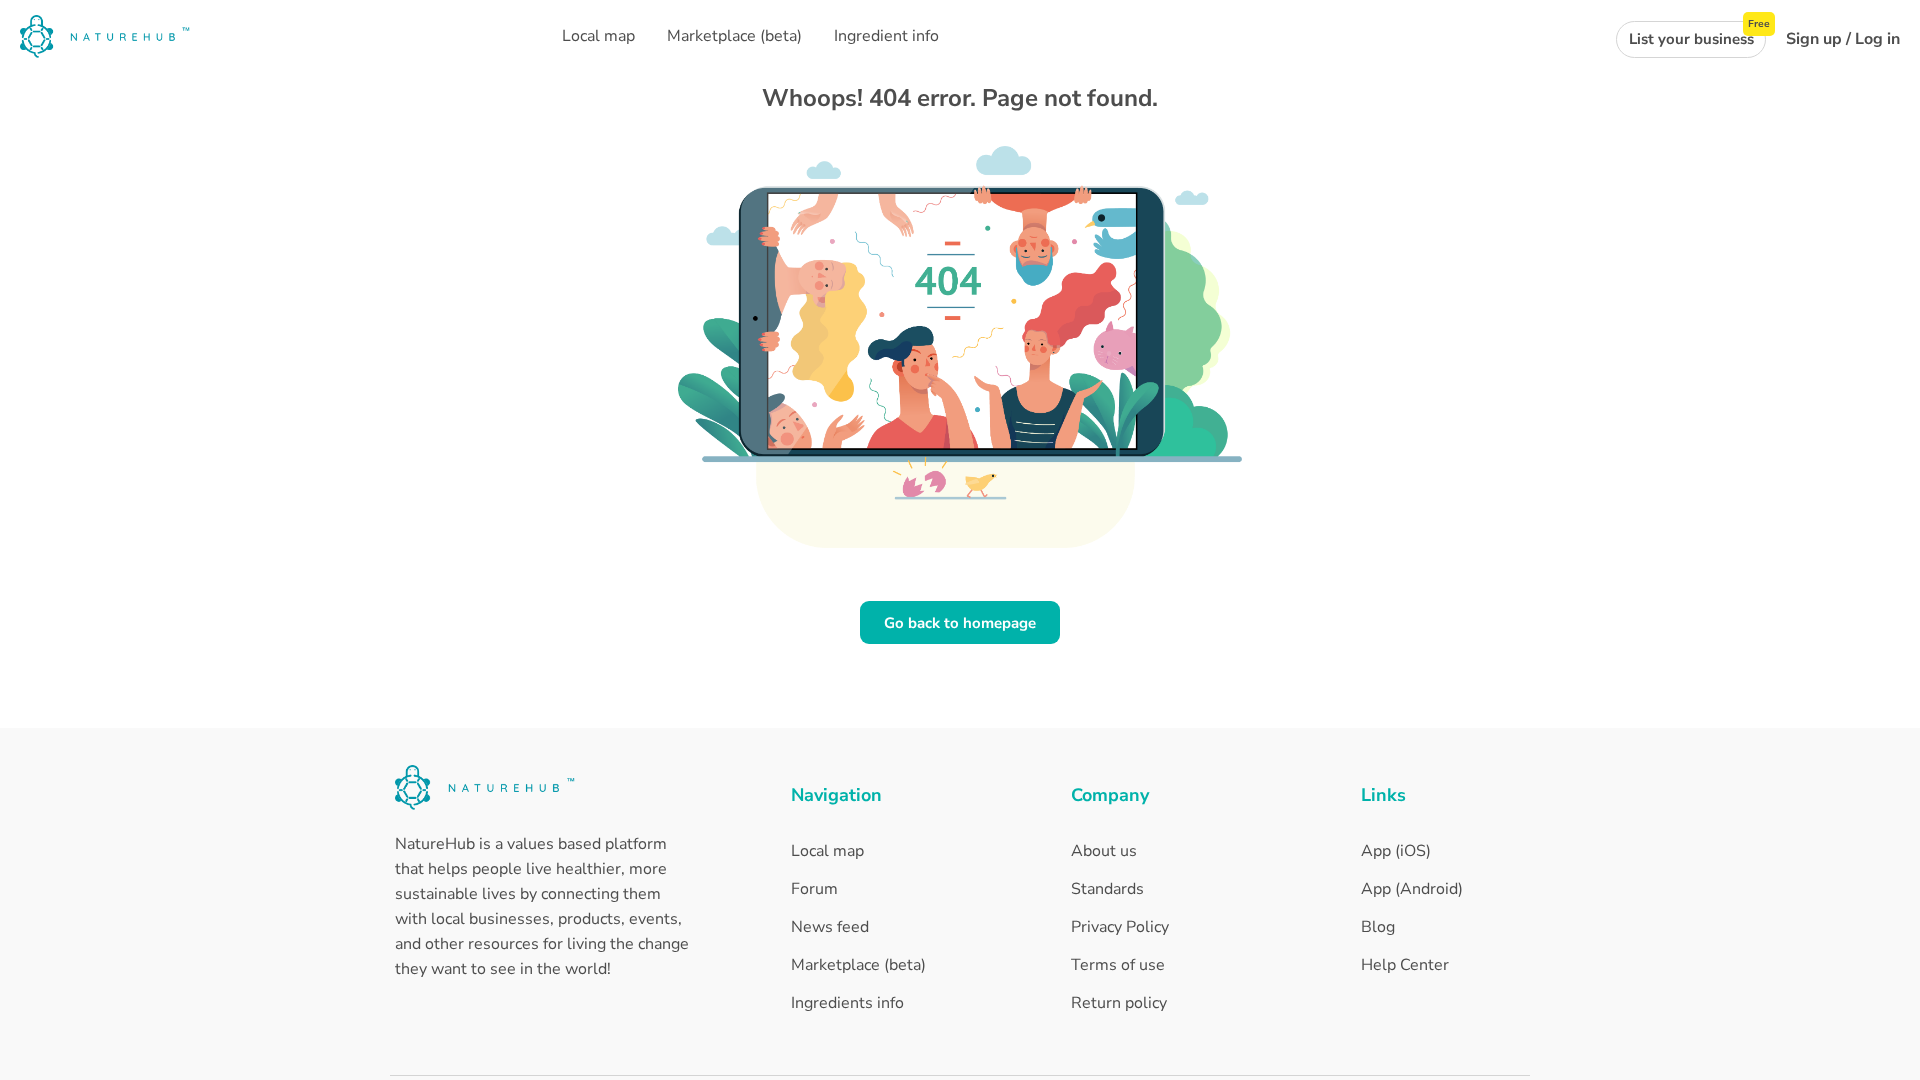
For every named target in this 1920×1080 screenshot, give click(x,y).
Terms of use (1118, 965)
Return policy (1119, 1003)
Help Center (1405, 965)
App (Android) (1412, 889)
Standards (1107, 889)
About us (1104, 851)
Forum (814, 889)
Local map (827, 851)
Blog (1378, 927)
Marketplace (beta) (858, 965)
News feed (830, 927)
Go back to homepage (960, 623)
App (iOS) (1396, 851)
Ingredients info (847, 1003)
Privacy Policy (1120, 927)
